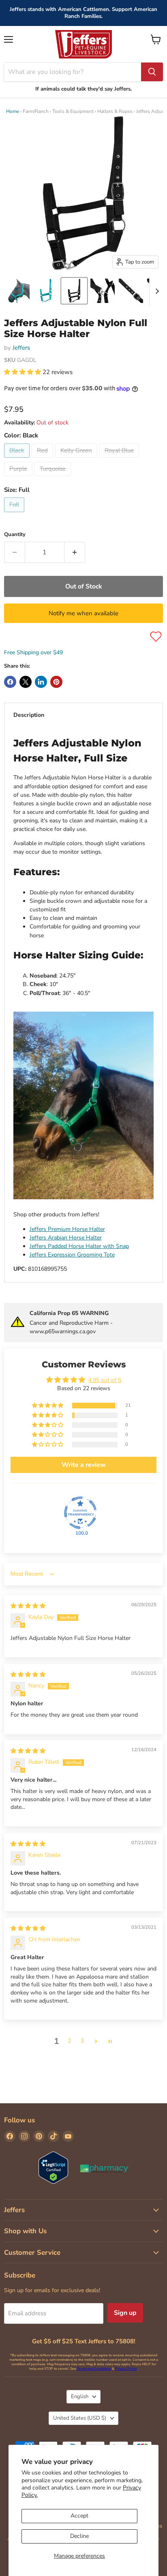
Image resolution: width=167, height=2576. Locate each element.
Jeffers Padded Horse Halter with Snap (79, 1246)
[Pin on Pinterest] (56, 682)
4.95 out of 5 (105, 1380)
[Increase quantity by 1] (75, 552)
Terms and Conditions (94, 2369)
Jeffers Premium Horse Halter (67, 1229)
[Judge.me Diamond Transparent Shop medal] (80, 1513)
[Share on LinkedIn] (41, 682)
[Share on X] (26, 682)
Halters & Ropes (115, 111)
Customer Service (32, 2253)
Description (29, 715)
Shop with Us (25, 2231)
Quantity (15, 535)
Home (13, 111)
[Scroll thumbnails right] (156, 291)
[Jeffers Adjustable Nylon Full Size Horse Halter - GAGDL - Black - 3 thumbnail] (74, 291)
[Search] (152, 72)
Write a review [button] (84, 1465)
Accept (79, 2516)
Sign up (125, 2313)
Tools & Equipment (73, 111)
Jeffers (21, 348)
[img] (28, 1606)
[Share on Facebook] (10, 682)
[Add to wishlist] (156, 637)
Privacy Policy (126, 2369)
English (80, 2396)
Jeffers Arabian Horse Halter (66, 1238)
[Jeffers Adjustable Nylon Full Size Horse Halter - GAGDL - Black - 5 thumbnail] (131, 291)
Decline (79, 2536)
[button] (23, 372)
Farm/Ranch (36, 111)
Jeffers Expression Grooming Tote (72, 1255)
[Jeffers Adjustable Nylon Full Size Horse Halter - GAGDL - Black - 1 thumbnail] (17, 291)
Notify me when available (83, 613)
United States (80, 2418)
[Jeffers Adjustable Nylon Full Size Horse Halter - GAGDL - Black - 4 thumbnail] (103, 291)
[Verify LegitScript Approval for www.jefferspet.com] (53, 2168)
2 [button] (69, 2041)
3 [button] (82, 2041)
